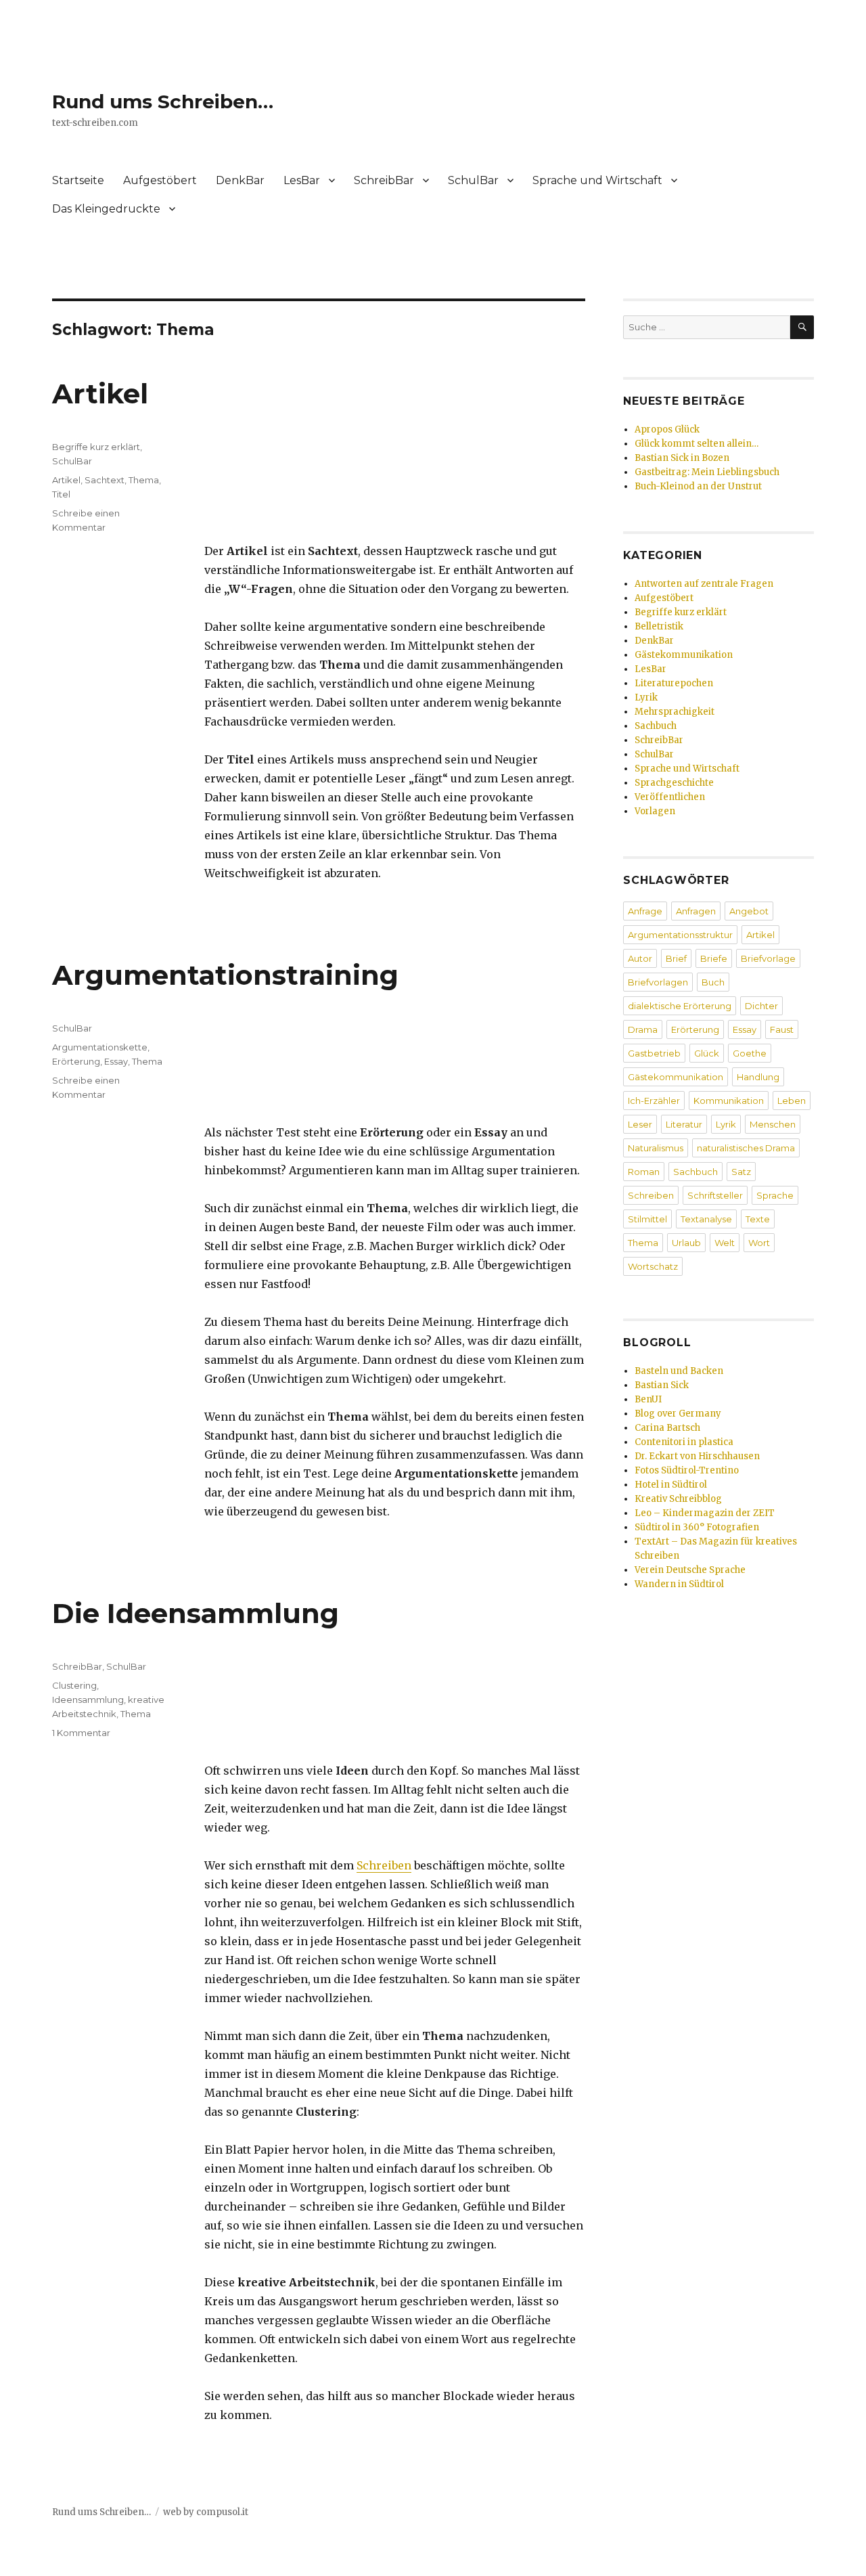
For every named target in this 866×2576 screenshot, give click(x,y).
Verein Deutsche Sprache (690, 1570)
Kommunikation (729, 1101)
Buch (713, 982)
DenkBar (240, 180)
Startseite (78, 180)
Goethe (750, 1053)
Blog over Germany (678, 1414)
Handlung (758, 1077)
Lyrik (646, 697)
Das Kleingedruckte (106, 209)
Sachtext (105, 480)
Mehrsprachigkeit (675, 712)
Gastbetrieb (654, 1053)
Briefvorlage (768, 958)
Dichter (761, 1006)
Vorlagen (655, 811)
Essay (116, 1061)
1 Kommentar (81, 1733)
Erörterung (76, 1061)
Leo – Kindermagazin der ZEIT (705, 1513)
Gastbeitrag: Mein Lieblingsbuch (707, 472)
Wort (759, 1243)
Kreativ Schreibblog (678, 1499)
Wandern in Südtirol (679, 1584)
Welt (725, 1243)
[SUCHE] (802, 327)
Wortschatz (653, 1266)
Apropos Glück (667, 429)
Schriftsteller (715, 1195)
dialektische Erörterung (680, 1006)
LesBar (302, 180)
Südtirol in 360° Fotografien (697, 1527)
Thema (144, 480)
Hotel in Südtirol (671, 1485)
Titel (61, 494)
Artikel (100, 394)
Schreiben (384, 1865)
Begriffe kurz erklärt (96, 447)
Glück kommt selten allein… (697, 444)
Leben (792, 1101)
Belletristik (659, 626)
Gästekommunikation (684, 655)
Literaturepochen (674, 683)
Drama (643, 1029)
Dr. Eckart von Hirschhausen (697, 1456)
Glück (707, 1053)
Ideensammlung (88, 1700)
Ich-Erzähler (654, 1101)
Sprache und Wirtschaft (597, 180)
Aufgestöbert (160, 180)
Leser (640, 1124)
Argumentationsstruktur (680, 935)
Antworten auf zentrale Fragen (704, 584)
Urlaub (686, 1243)
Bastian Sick (662, 1385)
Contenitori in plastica (684, 1442)
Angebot (749, 911)
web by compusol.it (206, 2512)
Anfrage (645, 911)
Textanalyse (706, 1219)
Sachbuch (656, 726)
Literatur (684, 1124)
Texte (758, 1219)
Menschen (773, 1124)
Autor (640, 958)
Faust (782, 1029)
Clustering (74, 1685)
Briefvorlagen (658, 982)
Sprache (775, 1195)
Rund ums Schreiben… (163, 102)
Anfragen (696, 911)
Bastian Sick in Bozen (682, 458)
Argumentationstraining (225, 975)
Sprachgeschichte (674, 783)
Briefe (714, 958)
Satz (741, 1172)
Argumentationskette (100, 1047)
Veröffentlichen (670, 797)
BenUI (648, 1399)
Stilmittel (647, 1219)
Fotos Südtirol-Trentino (687, 1470)
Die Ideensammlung (196, 1613)
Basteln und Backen (679, 1371)
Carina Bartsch (667, 1428)
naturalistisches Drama (746, 1148)
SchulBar (473, 180)
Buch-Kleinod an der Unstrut (698, 486)
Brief (676, 958)
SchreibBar (384, 180)
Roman (644, 1172)
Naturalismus (656, 1148)
